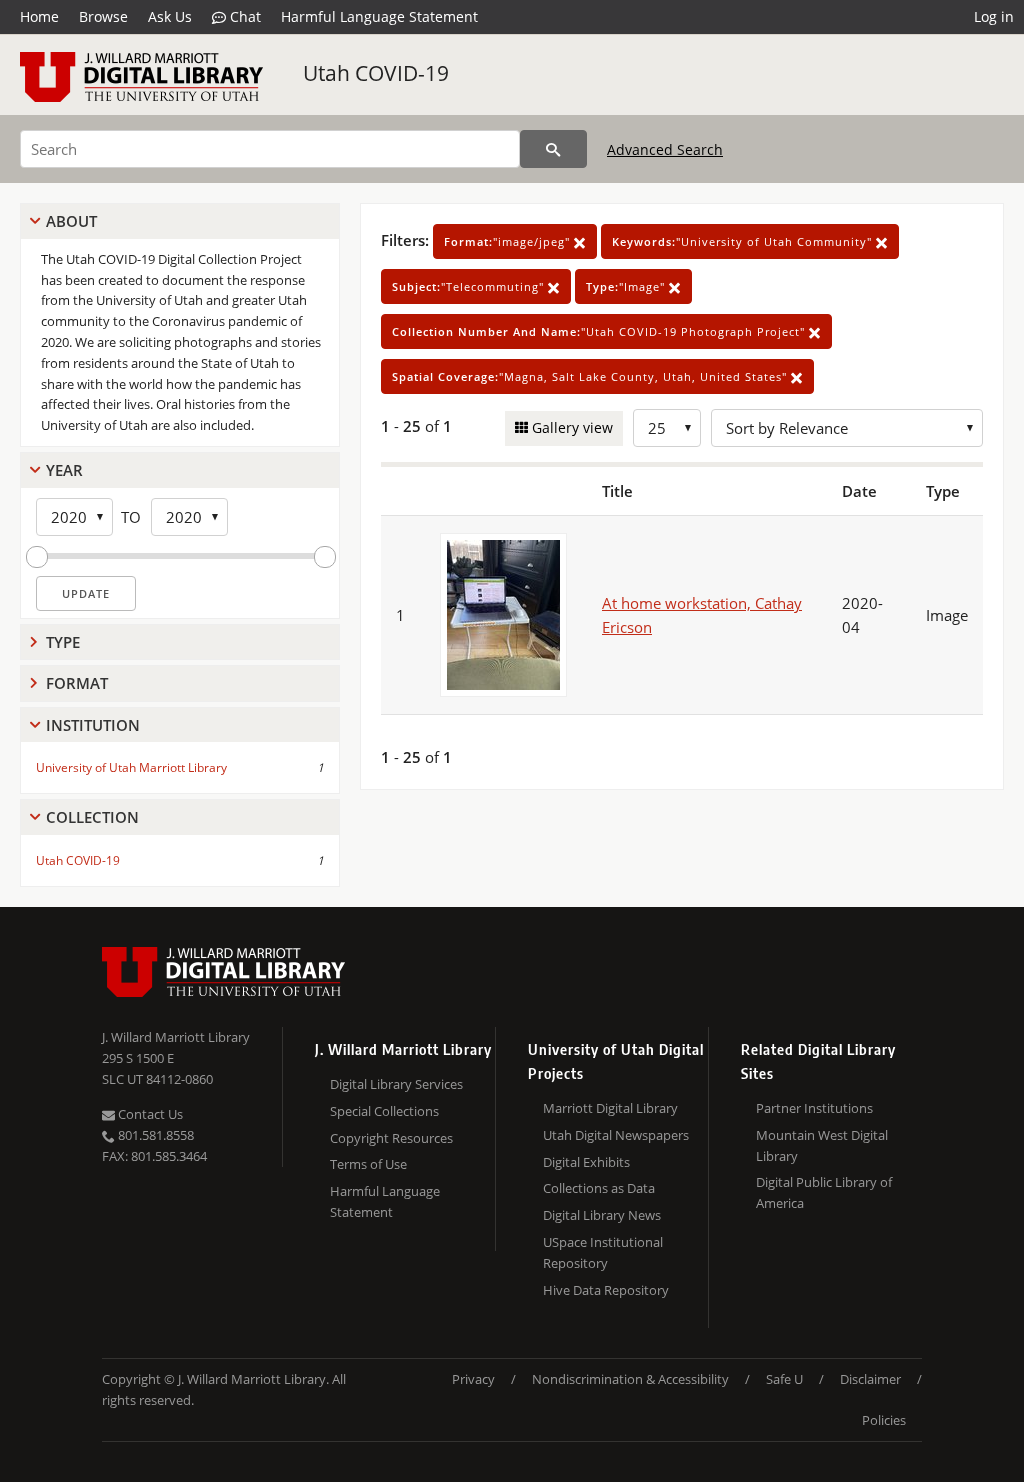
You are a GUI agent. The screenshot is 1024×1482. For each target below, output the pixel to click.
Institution (93, 725)
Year (64, 470)
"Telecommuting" (470, 286)
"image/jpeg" (509, 241)
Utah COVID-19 (376, 73)
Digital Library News (602, 1215)
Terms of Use (368, 1164)
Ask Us (170, 16)
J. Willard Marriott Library (176, 1037)
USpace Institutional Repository (603, 1252)
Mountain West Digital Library (822, 1145)
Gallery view (570, 427)
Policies (884, 1420)
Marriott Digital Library (610, 1108)
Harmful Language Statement (379, 16)
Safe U (784, 1379)
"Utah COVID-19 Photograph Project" (600, 331)
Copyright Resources (391, 1138)
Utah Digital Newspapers (616, 1135)
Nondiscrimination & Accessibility (630, 1379)
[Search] (553, 149)
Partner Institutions (814, 1108)
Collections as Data (599, 1188)
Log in (994, 16)
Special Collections (384, 1111)
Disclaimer (870, 1379)
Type (63, 642)
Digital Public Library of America (824, 1192)
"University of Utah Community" (744, 241)
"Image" (627, 286)
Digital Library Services (396, 1084)
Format (77, 683)
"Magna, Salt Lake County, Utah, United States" (591, 376)
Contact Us (149, 1114)
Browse (103, 16)
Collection (92, 817)
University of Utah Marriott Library (131, 767)
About (71, 221)
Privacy (473, 1379)
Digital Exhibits (586, 1162)
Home (39, 16)
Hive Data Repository (606, 1290)
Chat (243, 16)
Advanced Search (665, 149)
